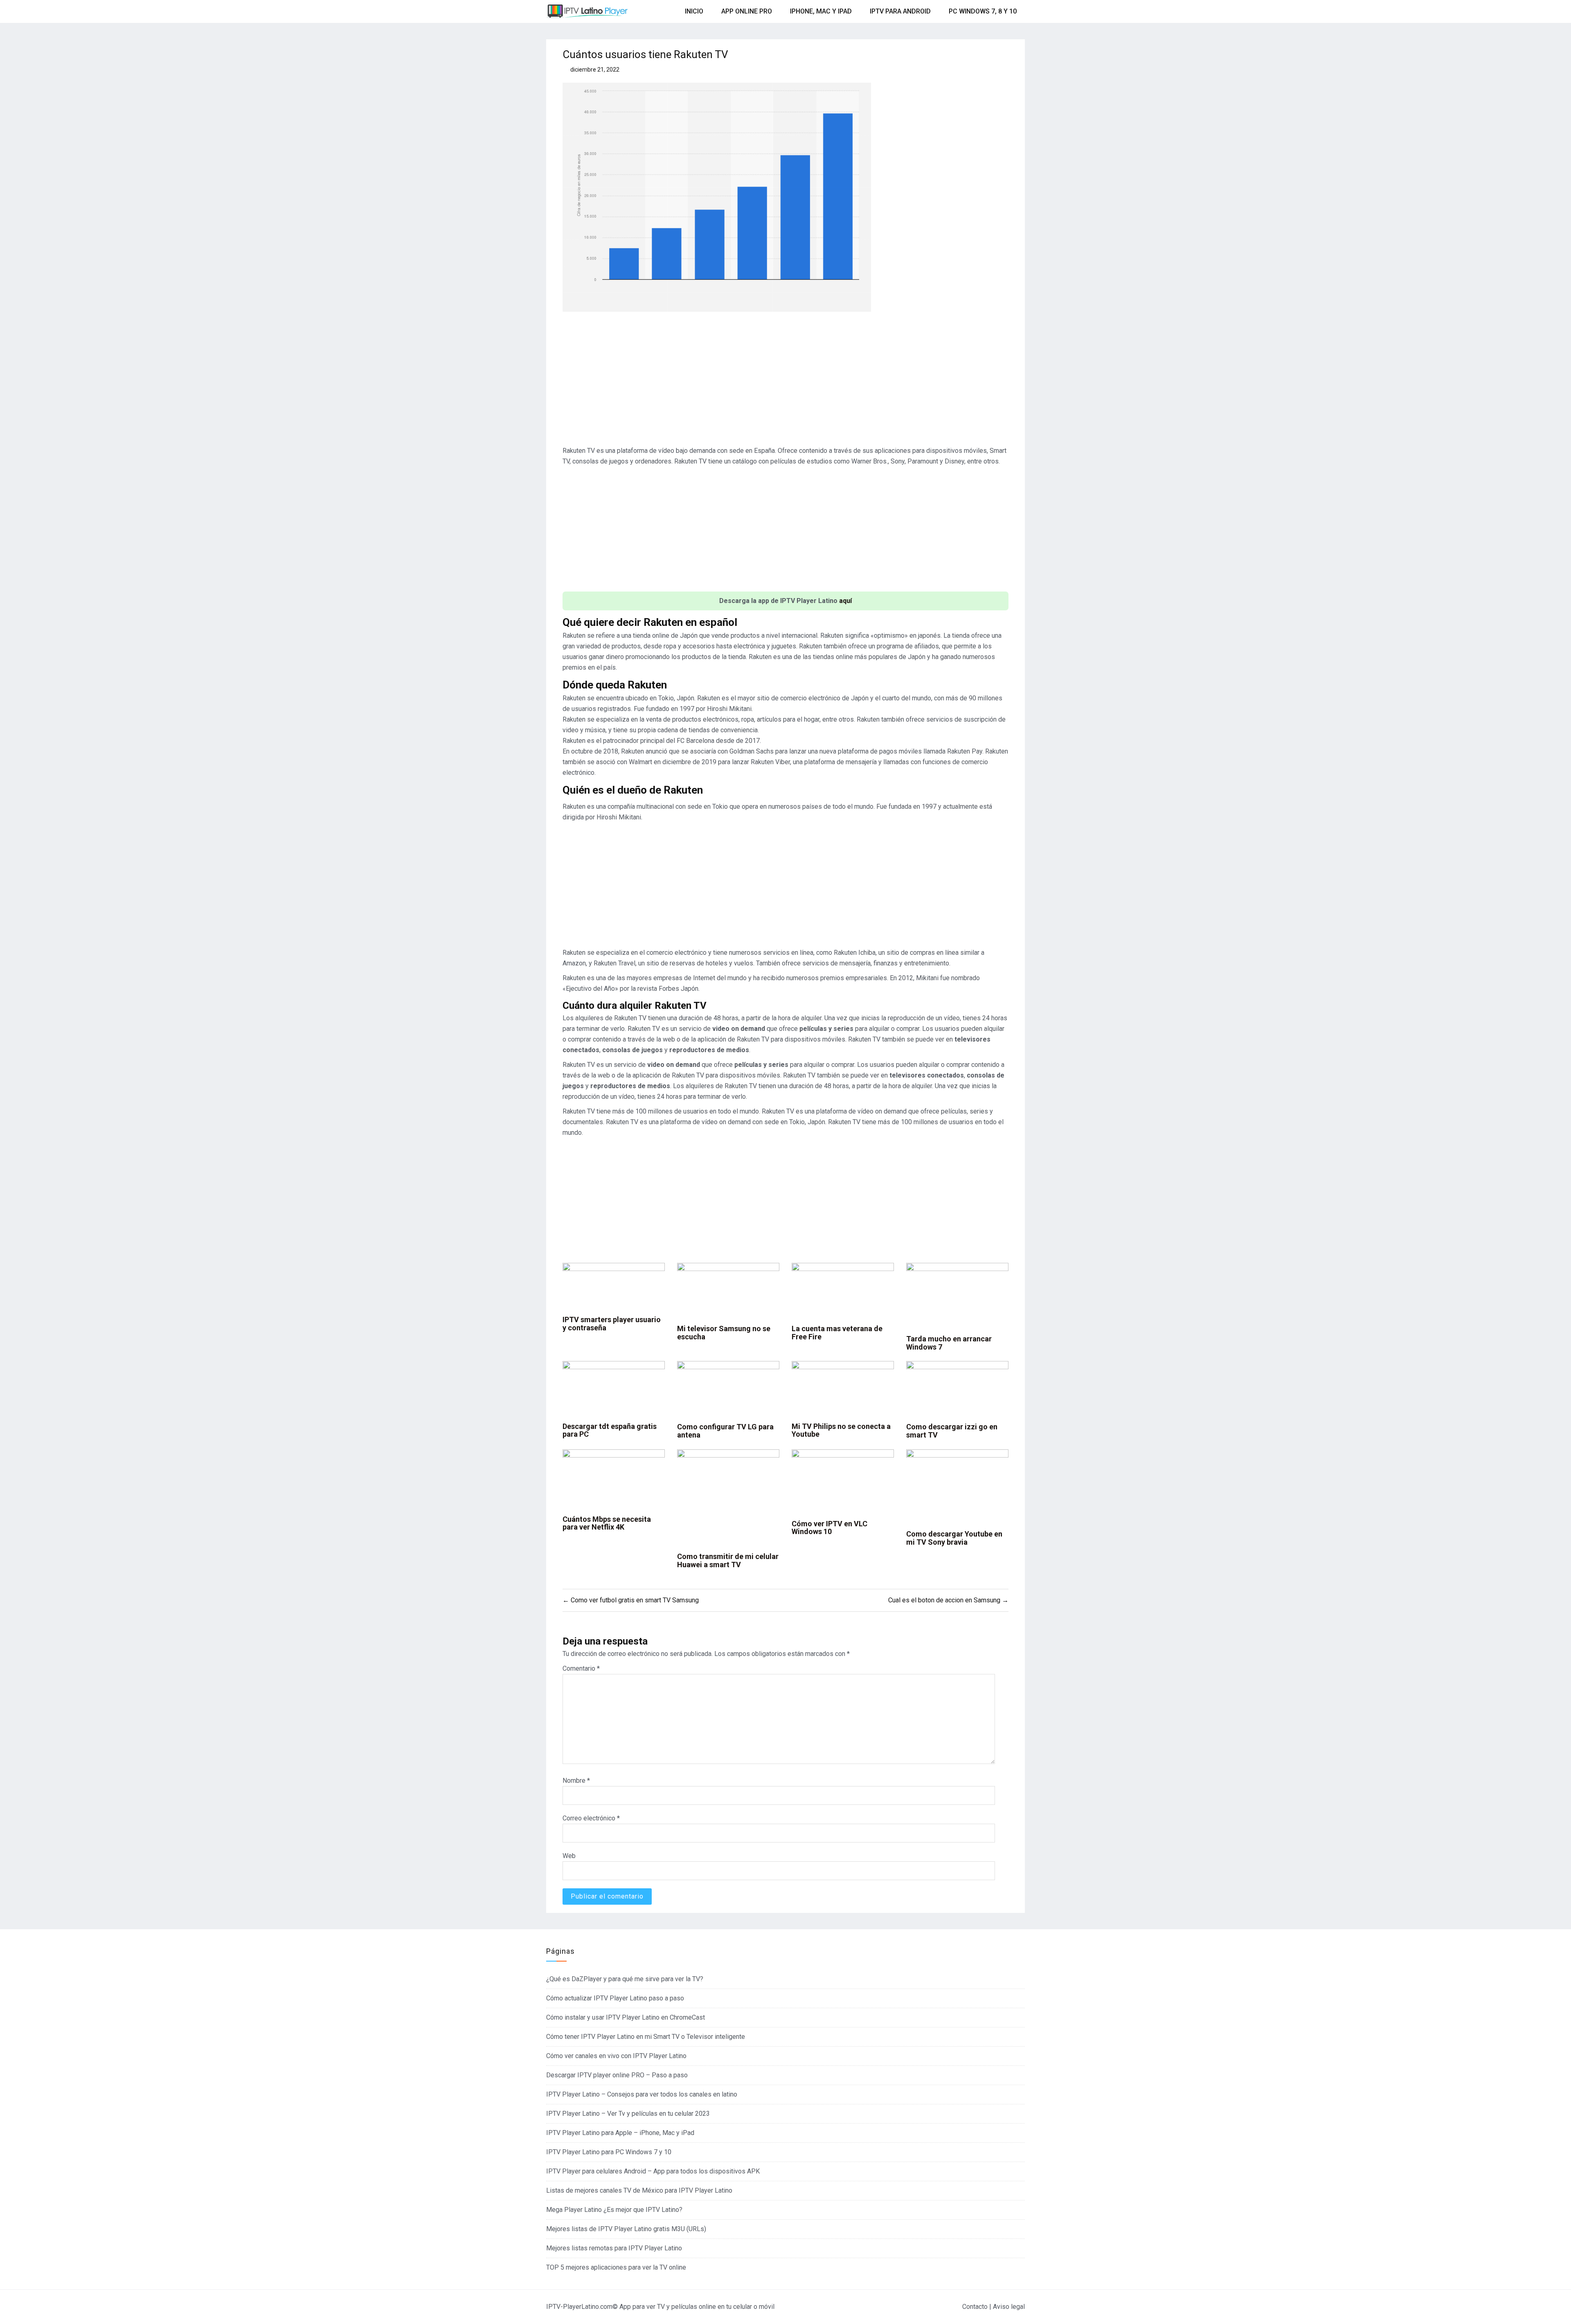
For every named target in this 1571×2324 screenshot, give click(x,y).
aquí (845, 601)
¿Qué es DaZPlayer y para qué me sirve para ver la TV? (625, 1979)
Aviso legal (1009, 2307)
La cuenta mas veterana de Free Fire (837, 1333)
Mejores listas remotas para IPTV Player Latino (614, 2248)
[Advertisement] (785, 382)
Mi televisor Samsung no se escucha (724, 1333)
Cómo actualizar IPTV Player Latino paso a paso (615, 1998)
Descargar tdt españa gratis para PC (610, 1430)
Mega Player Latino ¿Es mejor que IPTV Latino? (614, 2210)
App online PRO (747, 11)
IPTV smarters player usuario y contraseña (612, 1324)
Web (569, 1856)
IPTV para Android (900, 11)
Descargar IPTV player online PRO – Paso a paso (617, 2075)
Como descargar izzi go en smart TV (952, 1431)
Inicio (694, 11)
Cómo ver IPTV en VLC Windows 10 (829, 1528)
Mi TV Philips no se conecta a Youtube (841, 1430)
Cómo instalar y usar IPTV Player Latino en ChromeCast (626, 2017)
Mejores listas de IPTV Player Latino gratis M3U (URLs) (626, 2229)
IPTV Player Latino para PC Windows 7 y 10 (609, 2152)
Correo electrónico (591, 1818)
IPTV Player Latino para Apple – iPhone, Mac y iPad (620, 2133)
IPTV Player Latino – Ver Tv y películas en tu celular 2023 (628, 2114)
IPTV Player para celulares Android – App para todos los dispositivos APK (653, 2171)
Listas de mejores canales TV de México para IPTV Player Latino (639, 2190)
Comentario (581, 1668)
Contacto (975, 2307)
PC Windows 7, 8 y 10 (983, 11)
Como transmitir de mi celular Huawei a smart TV (728, 1560)
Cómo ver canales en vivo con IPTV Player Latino (616, 2056)
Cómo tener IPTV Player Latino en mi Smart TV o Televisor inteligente (646, 2037)
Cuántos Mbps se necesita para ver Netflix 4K (607, 1523)
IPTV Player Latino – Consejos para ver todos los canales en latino (642, 2094)
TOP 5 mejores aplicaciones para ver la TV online (616, 2267)
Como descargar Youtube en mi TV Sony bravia (954, 1538)
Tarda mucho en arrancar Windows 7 (949, 1343)
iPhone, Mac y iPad (821, 11)
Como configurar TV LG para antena (725, 1431)
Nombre (576, 1781)
